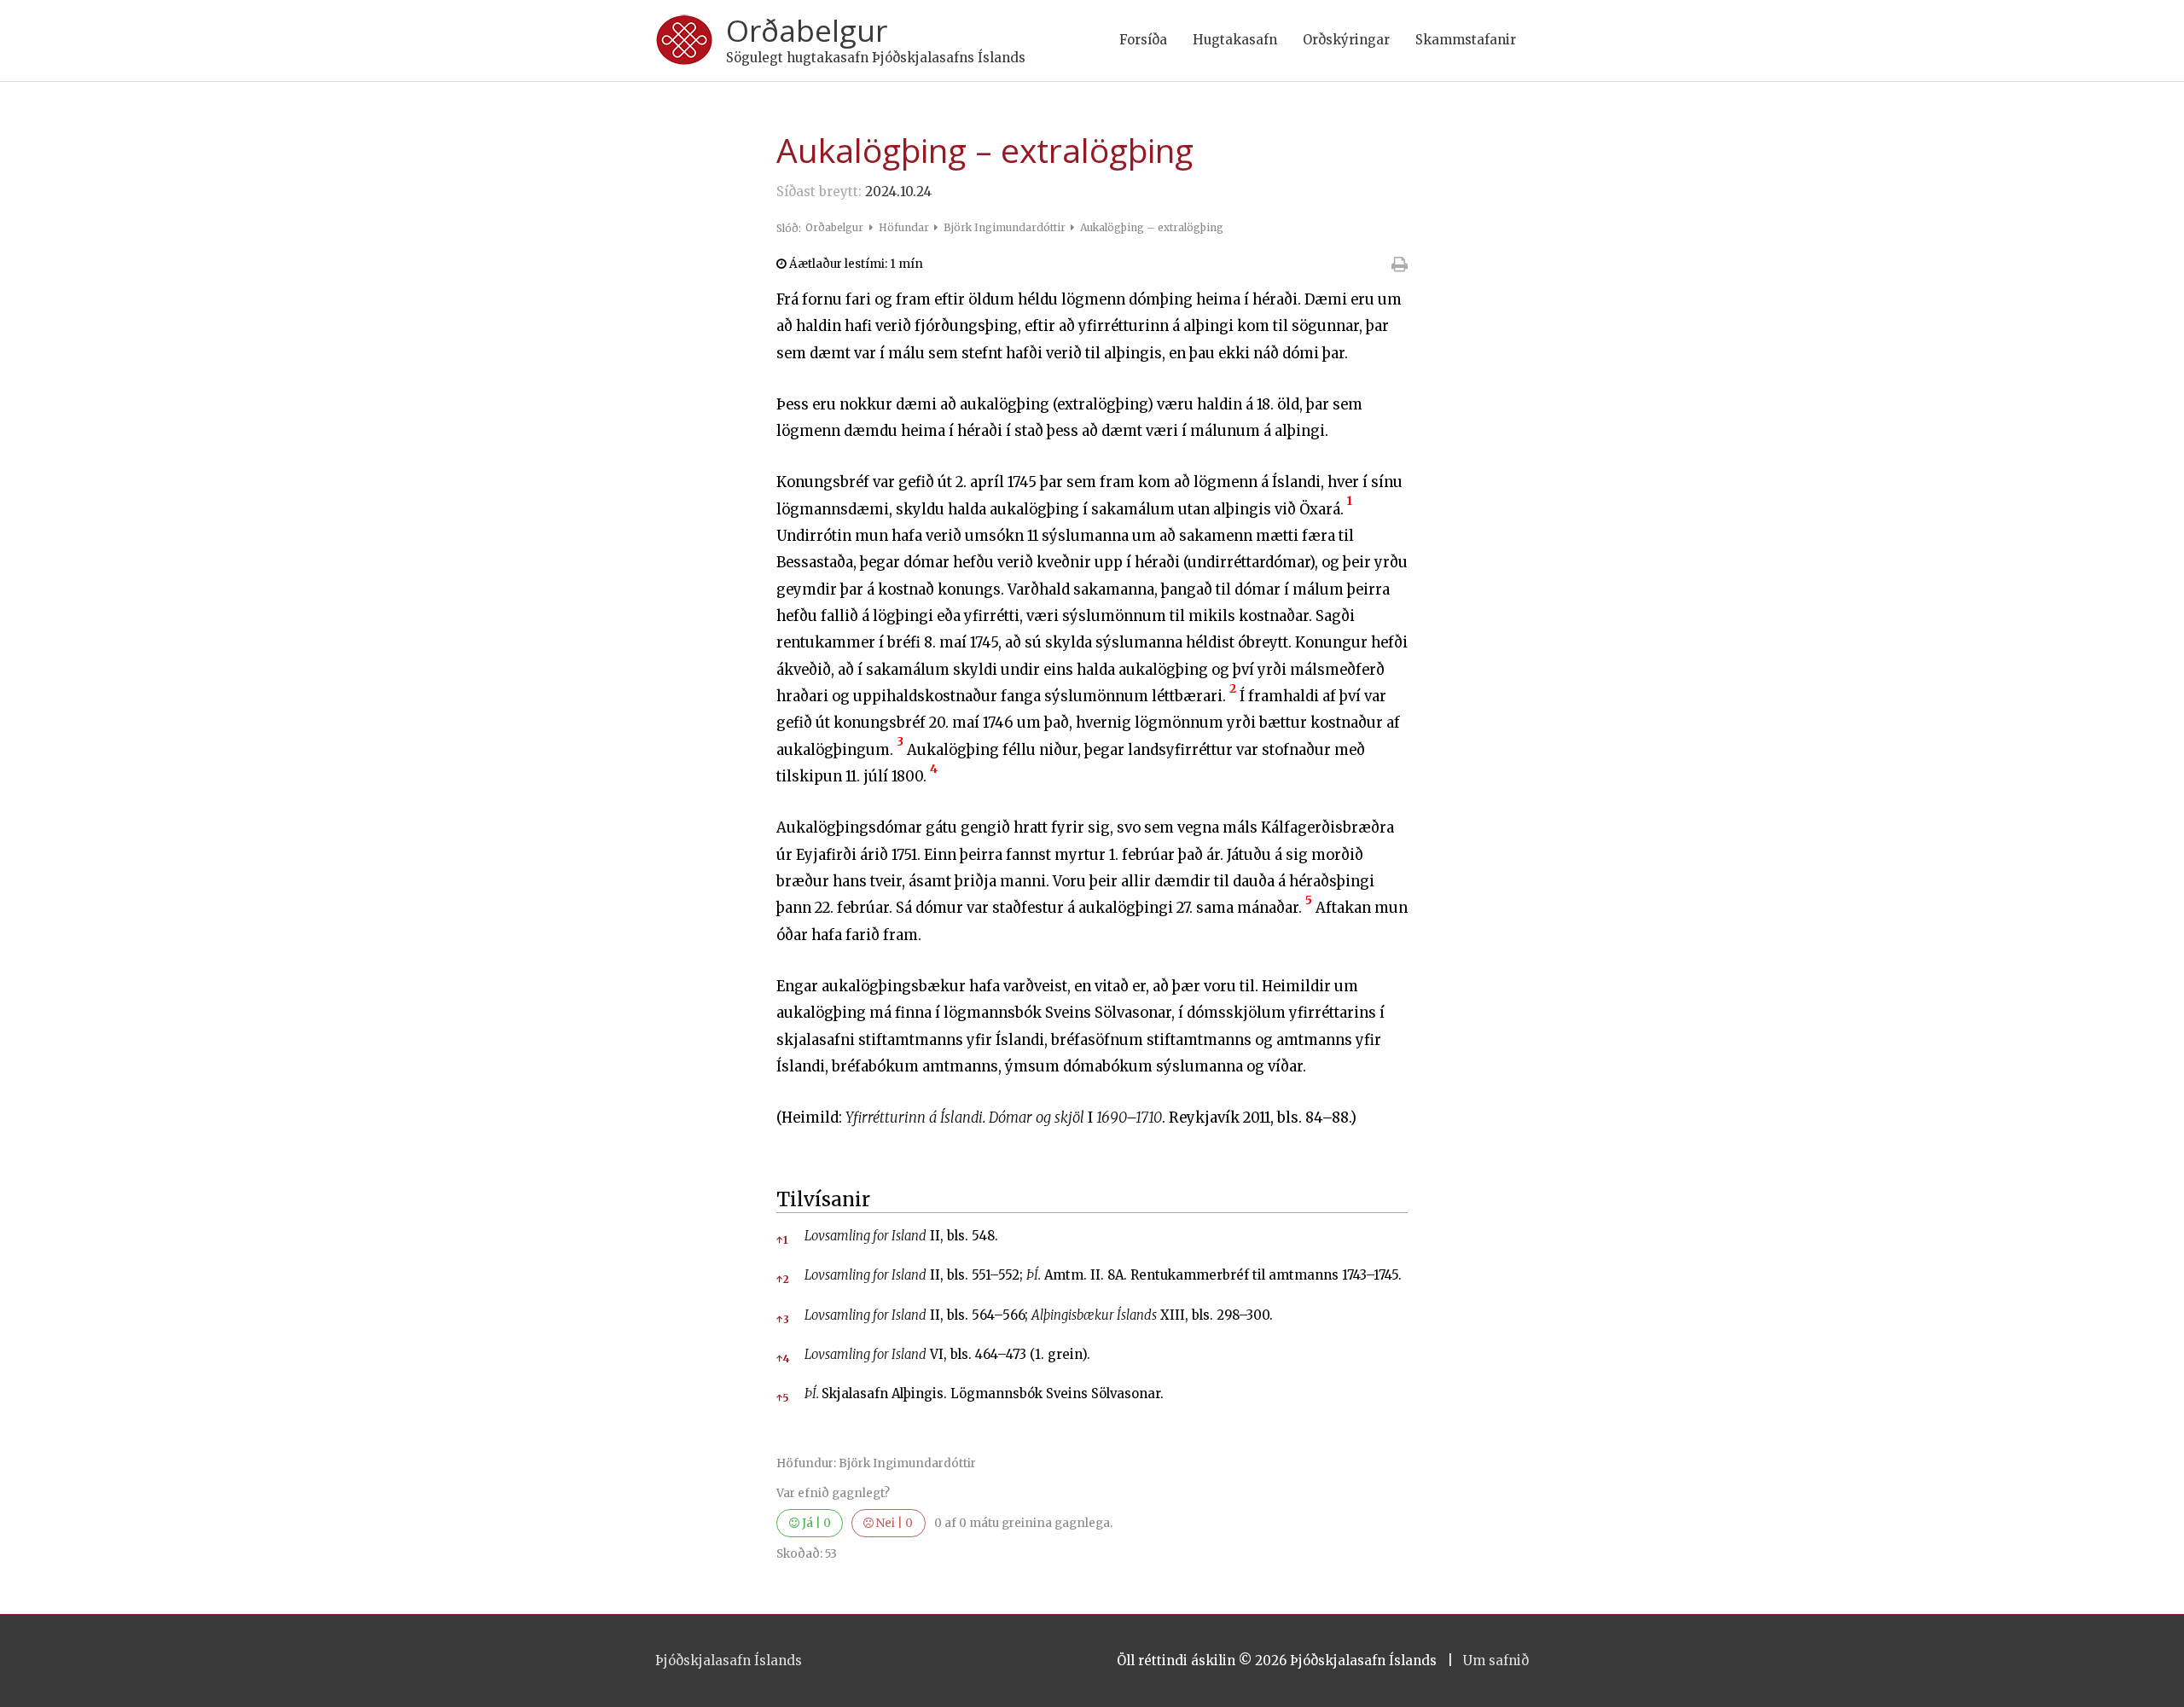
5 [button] (782, 1398)
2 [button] (783, 1279)
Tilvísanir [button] (823, 1199)
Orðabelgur (807, 30)
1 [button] (782, 1240)
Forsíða (1143, 40)
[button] (1350, 510)
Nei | (893, 1523)
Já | (815, 1523)
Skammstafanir (1466, 40)
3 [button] (783, 1319)
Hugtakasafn (1235, 40)
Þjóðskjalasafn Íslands (729, 1661)
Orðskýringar (1346, 40)
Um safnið (1496, 1661)
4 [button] (783, 1359)
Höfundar (905, 227)
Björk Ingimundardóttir (1006, 227)
